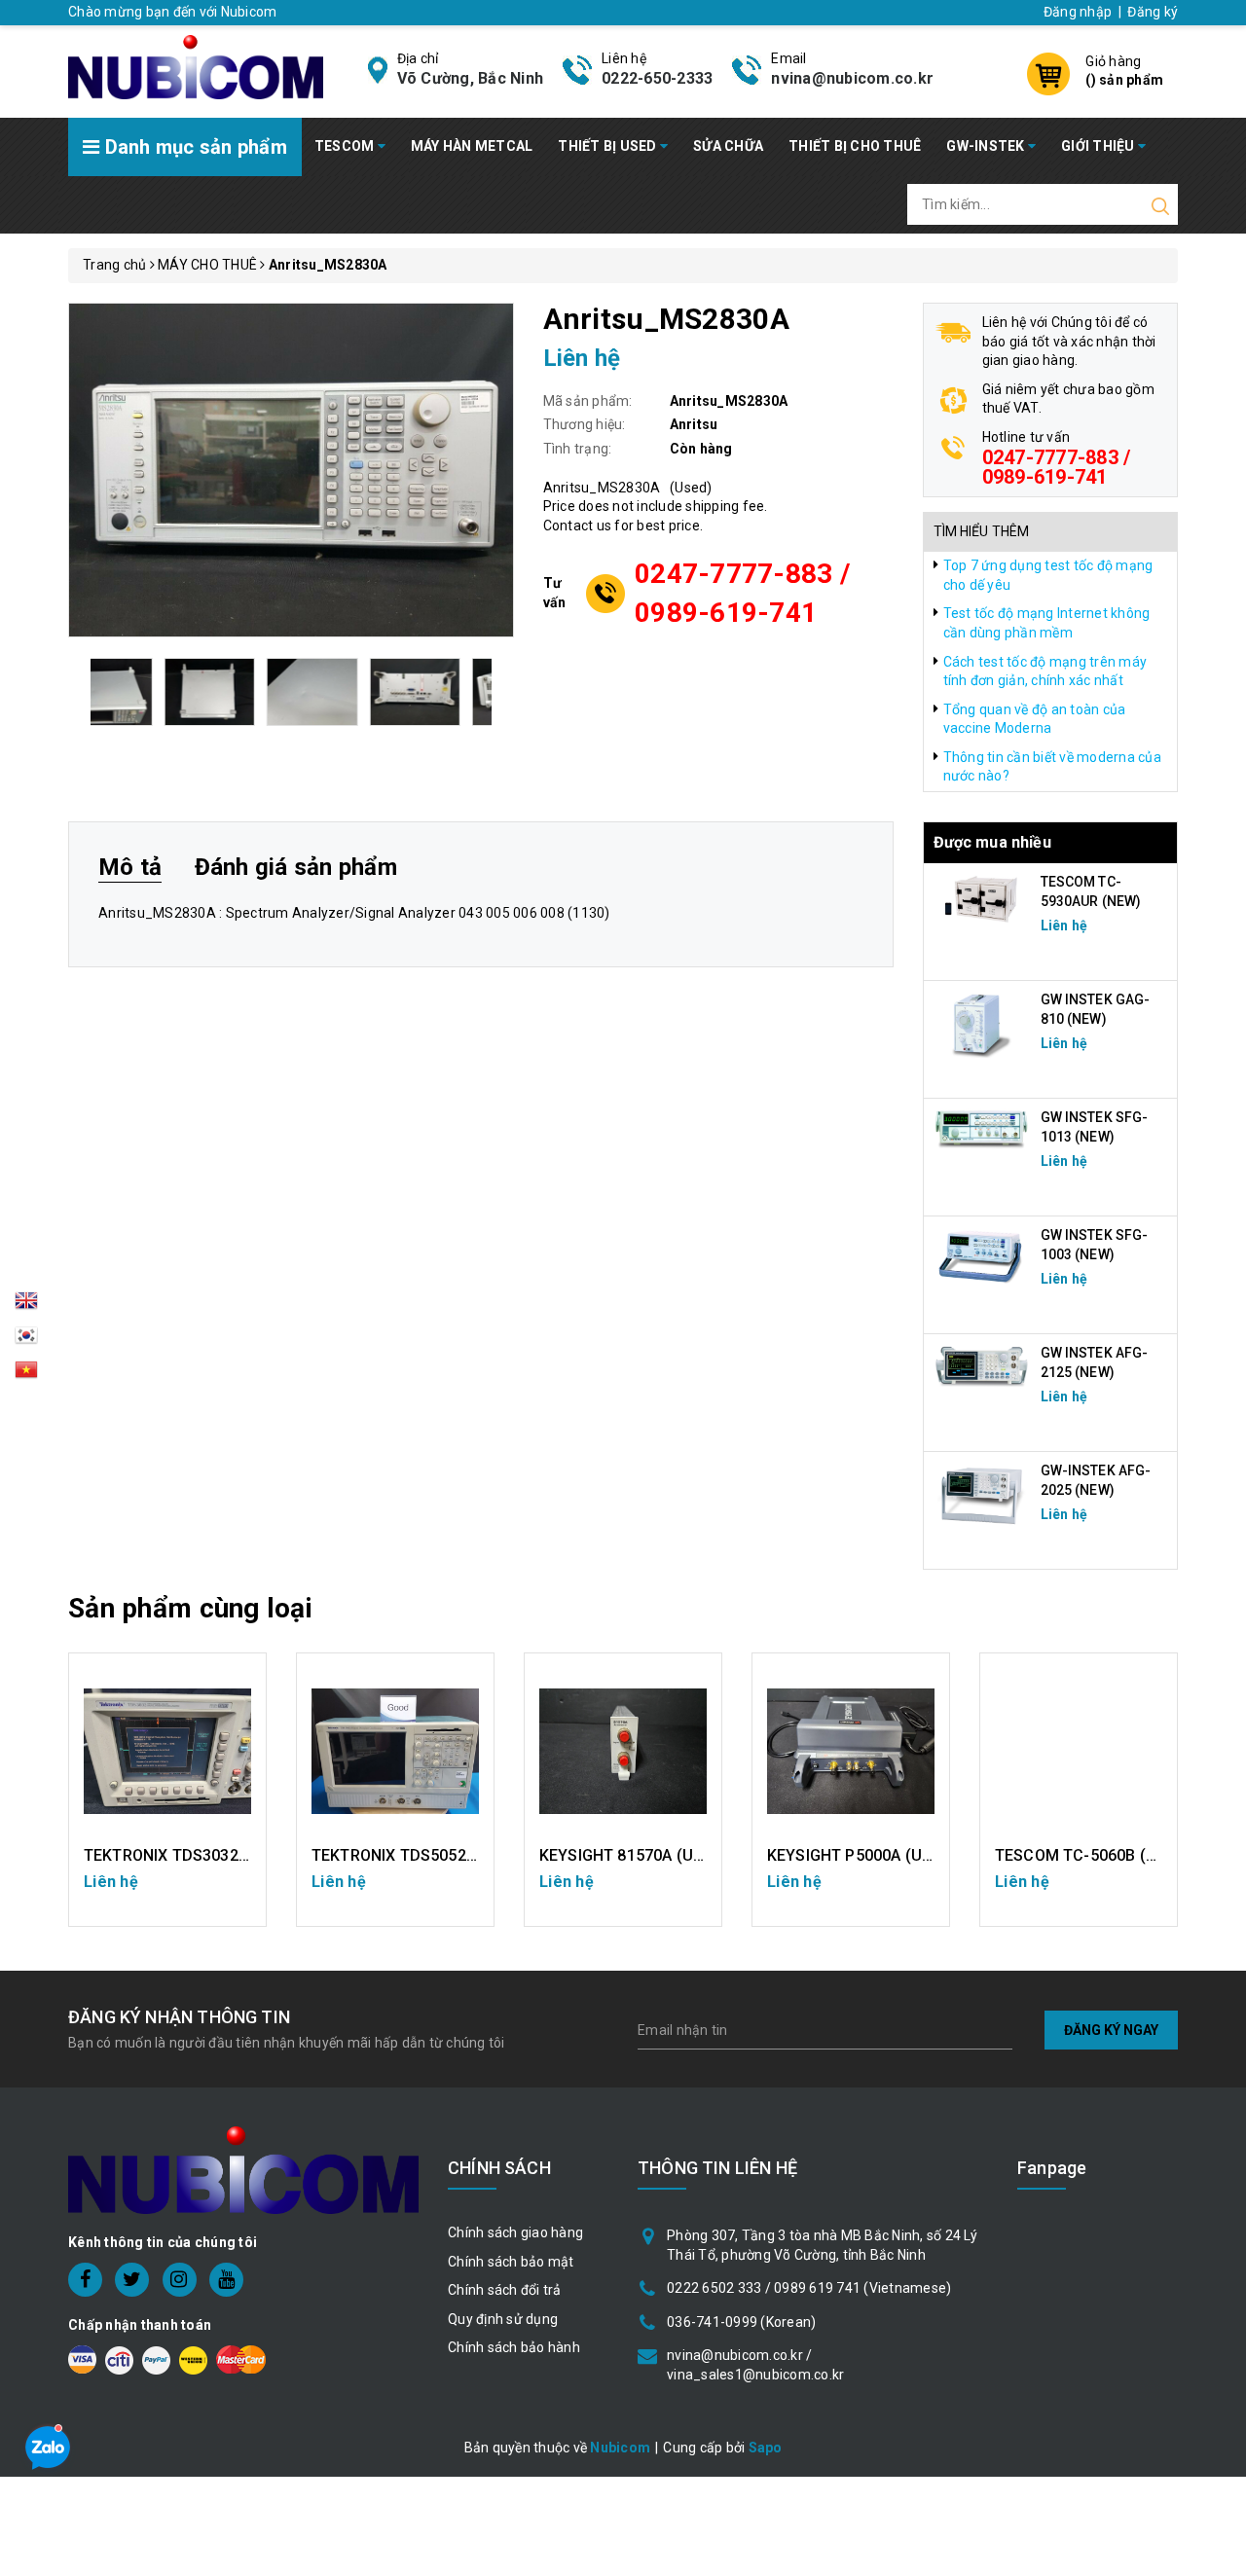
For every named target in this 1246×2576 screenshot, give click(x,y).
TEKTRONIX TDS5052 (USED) (417, 1855)
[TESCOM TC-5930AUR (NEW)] (982, 898)
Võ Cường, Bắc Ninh (471, 78)
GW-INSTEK (987, 146)
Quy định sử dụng (503, 2319)
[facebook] (85, 2280)
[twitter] (132, 2280)
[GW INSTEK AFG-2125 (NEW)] (982, 1366)
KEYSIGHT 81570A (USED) (634, 1855)
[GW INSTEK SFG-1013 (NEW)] (982, 1128)
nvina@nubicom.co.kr (852, 78)
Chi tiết (168, 1892)
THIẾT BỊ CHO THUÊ (855, 146)
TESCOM (346, 146)
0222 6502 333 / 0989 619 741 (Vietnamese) (809, 2288)
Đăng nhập (1078, 12)
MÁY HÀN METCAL (472, 146)
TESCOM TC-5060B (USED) (1094, 1855)
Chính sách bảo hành (514, 2347)
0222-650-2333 (657, 78)
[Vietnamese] (26, 1340)
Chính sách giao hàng (515, 2232)
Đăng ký (1153, 12)
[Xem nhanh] (168, 1752)
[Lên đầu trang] (1217, 1789)
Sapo (766, 2448)
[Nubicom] (196, 65)
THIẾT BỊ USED (609, 146)
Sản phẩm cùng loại (190, 1608)
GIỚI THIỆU (1099, 146)
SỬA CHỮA (728, 146)
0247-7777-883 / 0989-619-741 (742, 593)
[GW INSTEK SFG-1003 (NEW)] (982, 1256)
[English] (26, 1306)
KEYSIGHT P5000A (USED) (862, 1855)
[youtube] (226, 2280)
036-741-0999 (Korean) (741, 2322)
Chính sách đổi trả (505, 2290)
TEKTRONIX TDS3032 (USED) (189, 1855)
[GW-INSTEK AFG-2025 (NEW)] (982, 1495)
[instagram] (180, 2280)
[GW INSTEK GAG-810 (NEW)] (982, 1024)
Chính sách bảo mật (511, 2262)
